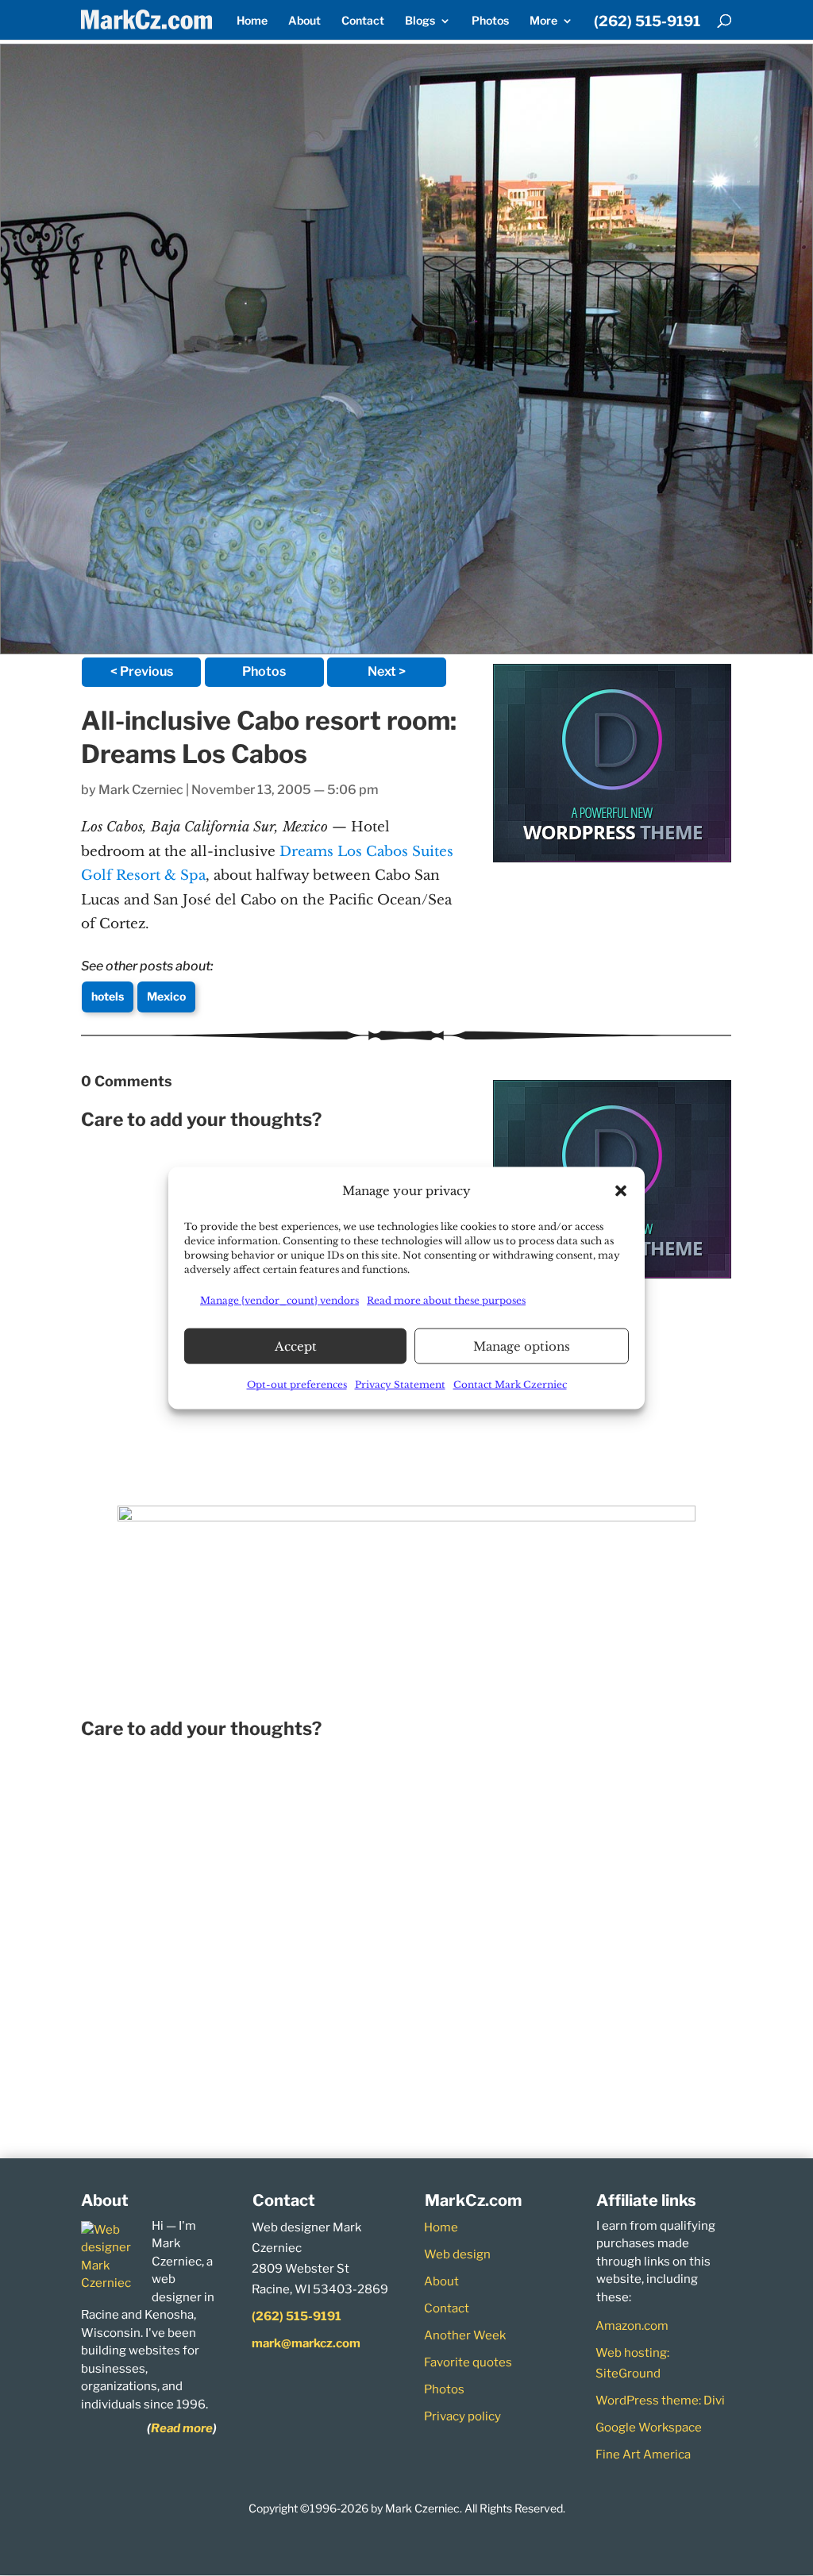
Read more (182, 2428)
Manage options (522, 1346)
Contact (363, 21)
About (304, 21)
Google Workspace (649, 2428)
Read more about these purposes (446, 1300)
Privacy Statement (400, 1384)
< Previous (142, 671)
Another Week (465, 2335)
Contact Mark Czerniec (510, 1384)
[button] (621, 1191)
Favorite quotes (468, 2362)
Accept (296, 1346)
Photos (490, 21)
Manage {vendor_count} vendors (279, 1300)
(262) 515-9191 (647, 22)
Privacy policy (462, 2416)
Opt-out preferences (297, 1384)
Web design (457, 2254)
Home (252, 21)
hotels (108, 996)
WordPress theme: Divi (660, 2401)
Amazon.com (632, 2326)
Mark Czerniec (141, 790)
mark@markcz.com (306, 2343)
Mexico (166, 996)
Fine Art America (643, 2455)
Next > (387, 671)
